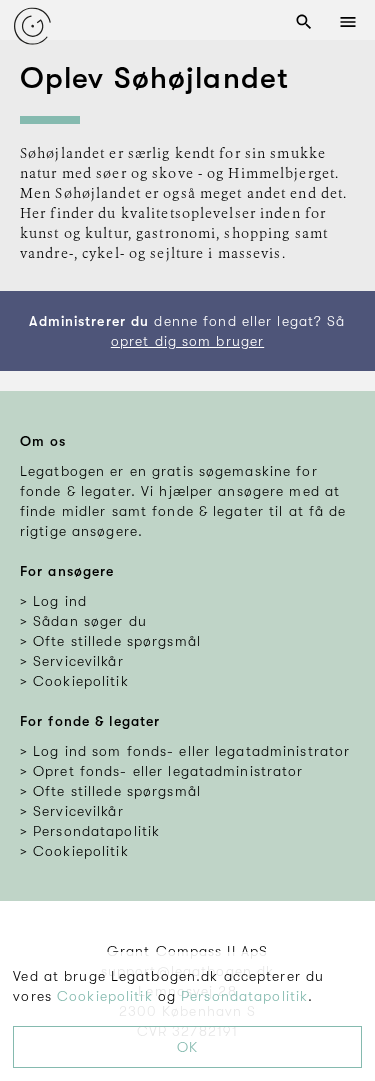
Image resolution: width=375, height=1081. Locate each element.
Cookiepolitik (105, 996)
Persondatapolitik (244, 996)
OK (187, 1047)
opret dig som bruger (187, 341)
